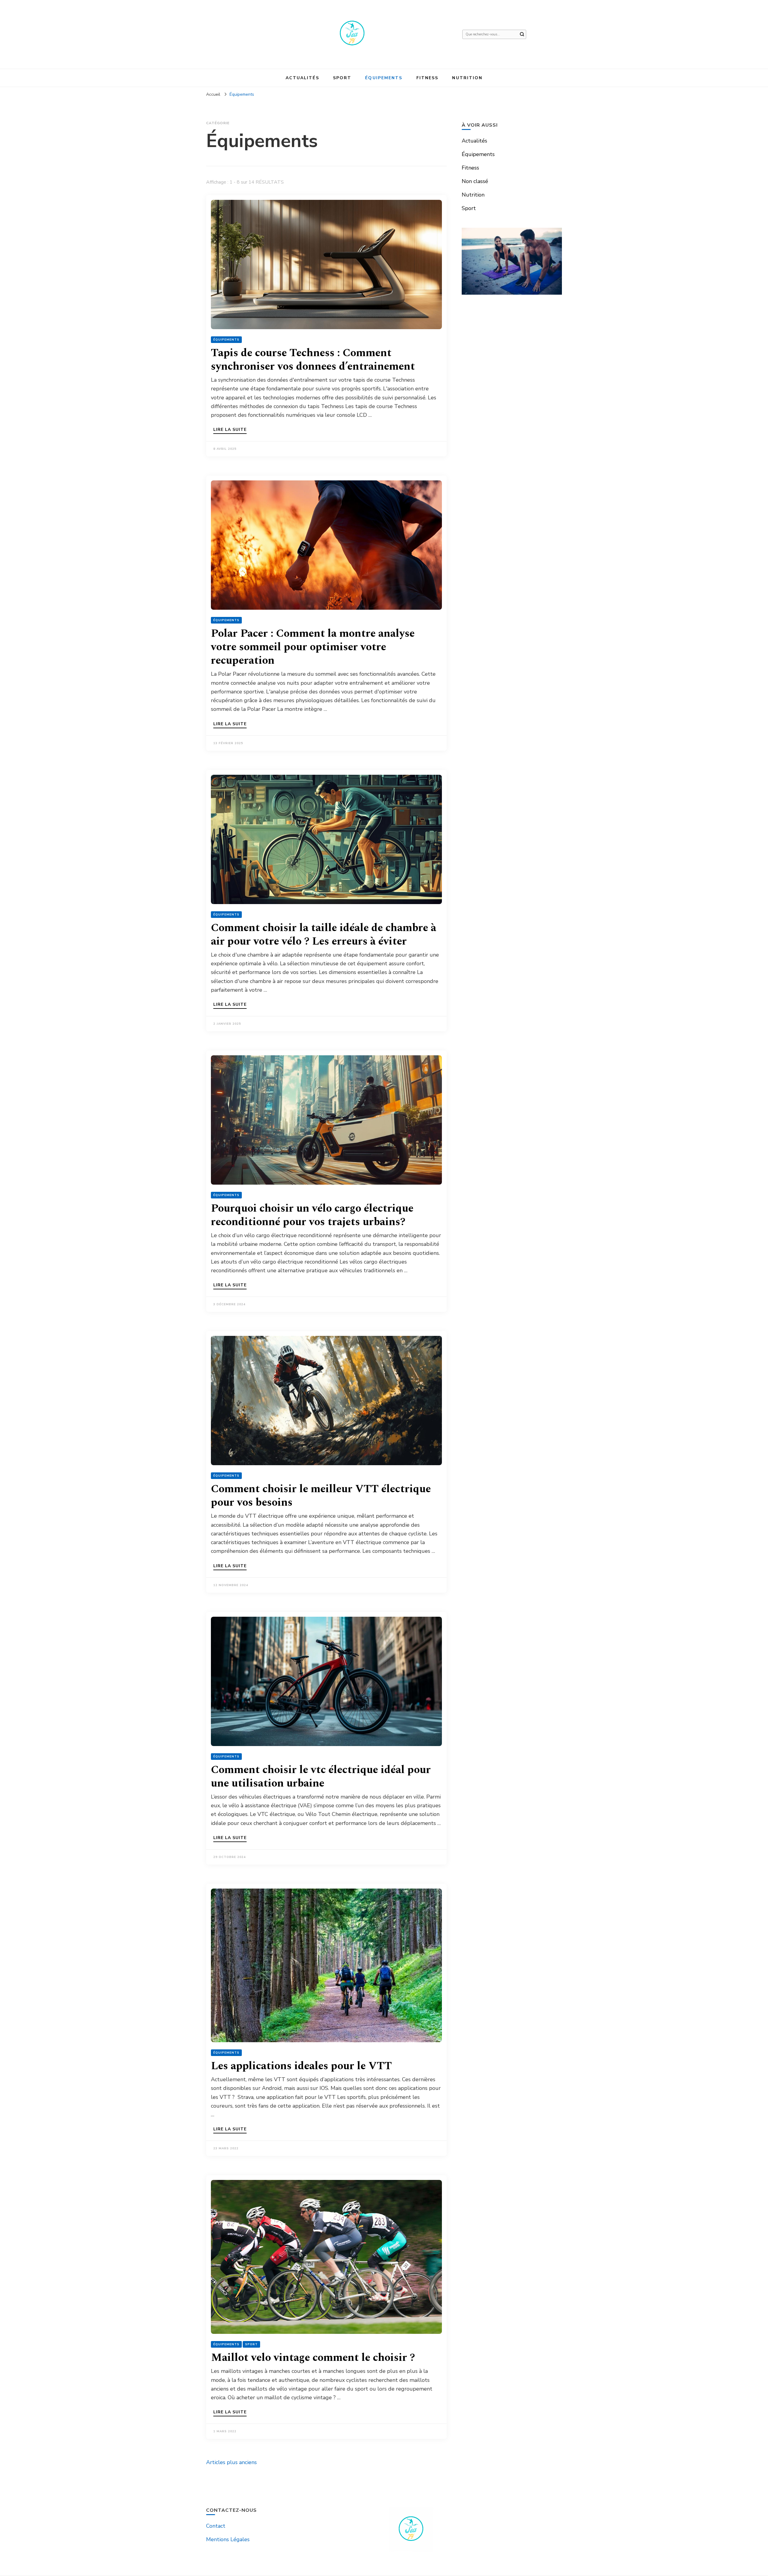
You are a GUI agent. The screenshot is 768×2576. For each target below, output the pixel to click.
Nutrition (467, 78)
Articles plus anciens (231, 2462)
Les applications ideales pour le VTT (301, 2066)
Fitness (427, 78)
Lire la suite (230, 430)
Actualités (302, 78)
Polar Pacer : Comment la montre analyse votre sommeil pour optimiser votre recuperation (313, 647)
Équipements (384, 78)
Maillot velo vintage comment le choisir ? (313, 2358)
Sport (342, 78)
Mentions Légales (228, 2539)
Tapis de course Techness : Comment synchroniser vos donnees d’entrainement (313, 360)
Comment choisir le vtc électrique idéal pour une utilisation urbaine (321, 1777)
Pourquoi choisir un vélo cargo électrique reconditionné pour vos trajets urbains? (312, 1215)
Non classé (475, 181)
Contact (216, 2526)
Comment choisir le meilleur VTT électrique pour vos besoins (321, 1496)
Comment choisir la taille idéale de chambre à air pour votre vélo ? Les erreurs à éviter (324, 935)
